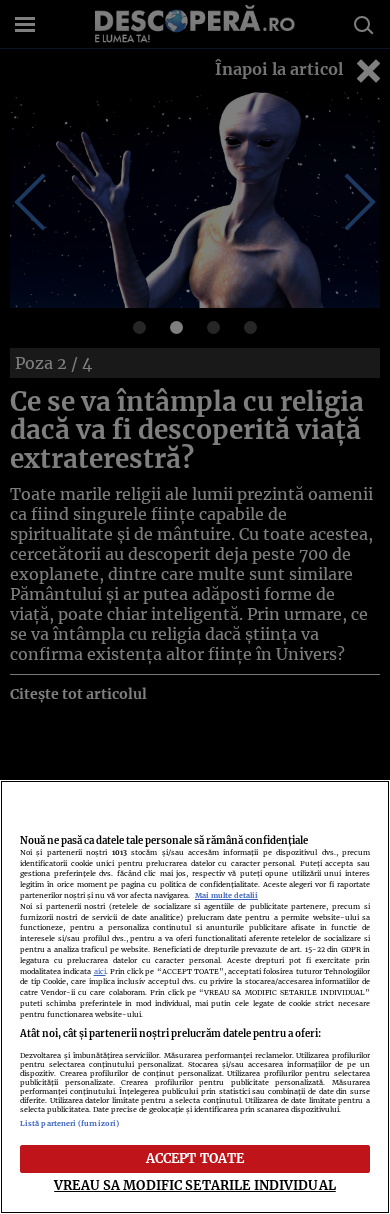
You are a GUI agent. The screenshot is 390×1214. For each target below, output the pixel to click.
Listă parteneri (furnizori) (69, 1123)
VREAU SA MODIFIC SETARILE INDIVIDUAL (195, 1185)
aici (100, 971)
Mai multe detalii (226, 895)
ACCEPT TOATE (195, 1158)
